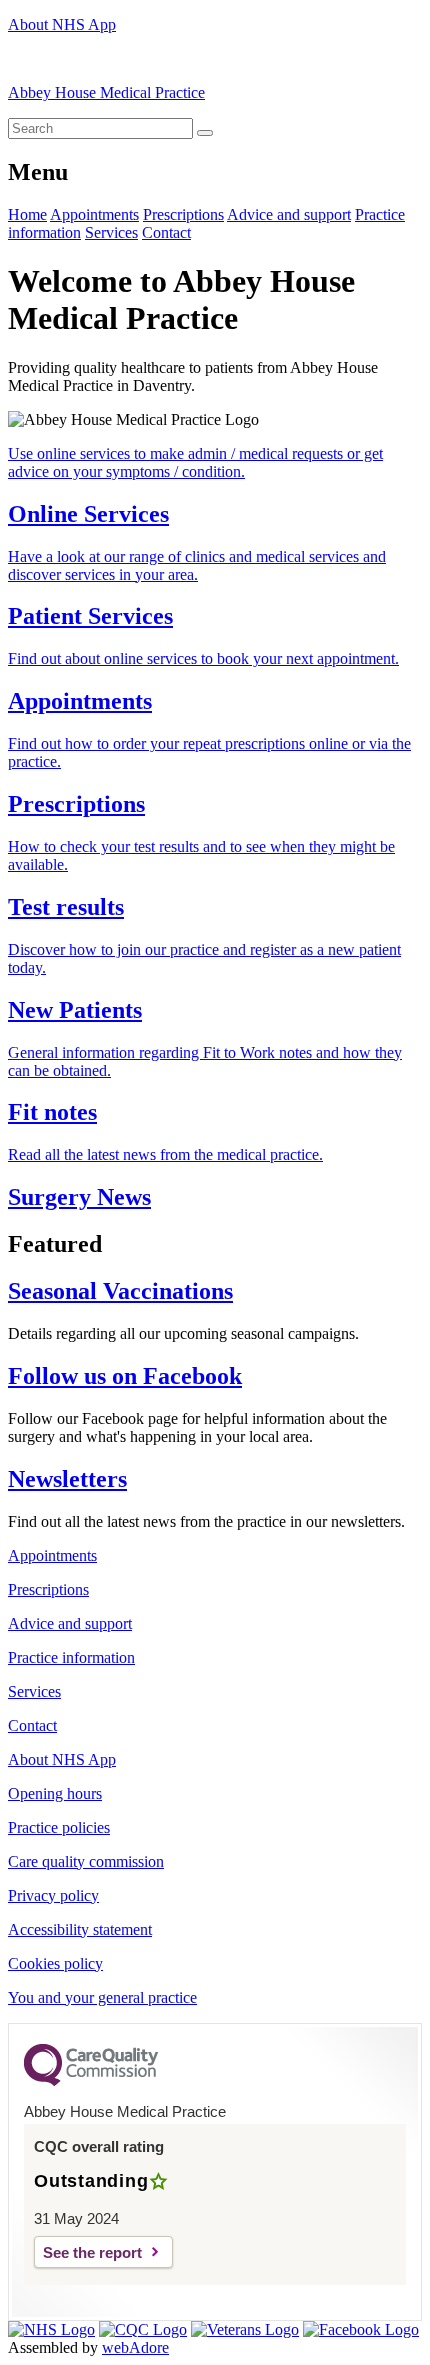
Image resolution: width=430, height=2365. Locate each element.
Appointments (94, 214)
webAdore (135, 2347)
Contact (166, 232)
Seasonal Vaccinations (120, 1291)
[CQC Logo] (91, 2081)
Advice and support (289, 214)
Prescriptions (183, 214)
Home (27, 214)
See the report (92, 2252)
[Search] (205, 133)
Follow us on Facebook (125, 1376)
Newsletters (67, 1479)
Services (111, 232)
